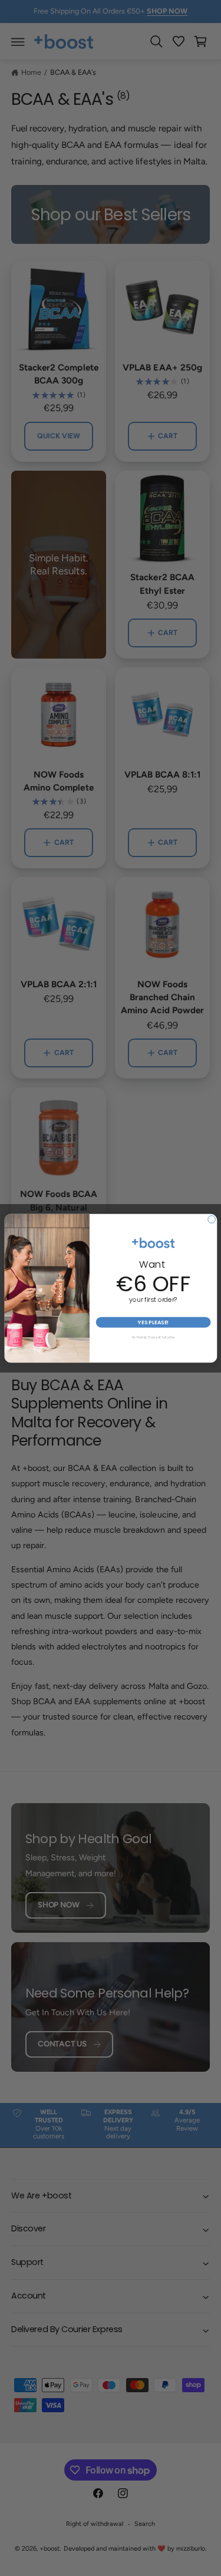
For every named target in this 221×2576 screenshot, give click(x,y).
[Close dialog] (211, 1219)
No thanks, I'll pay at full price (153, 1337)
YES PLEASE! (153, 1322)
